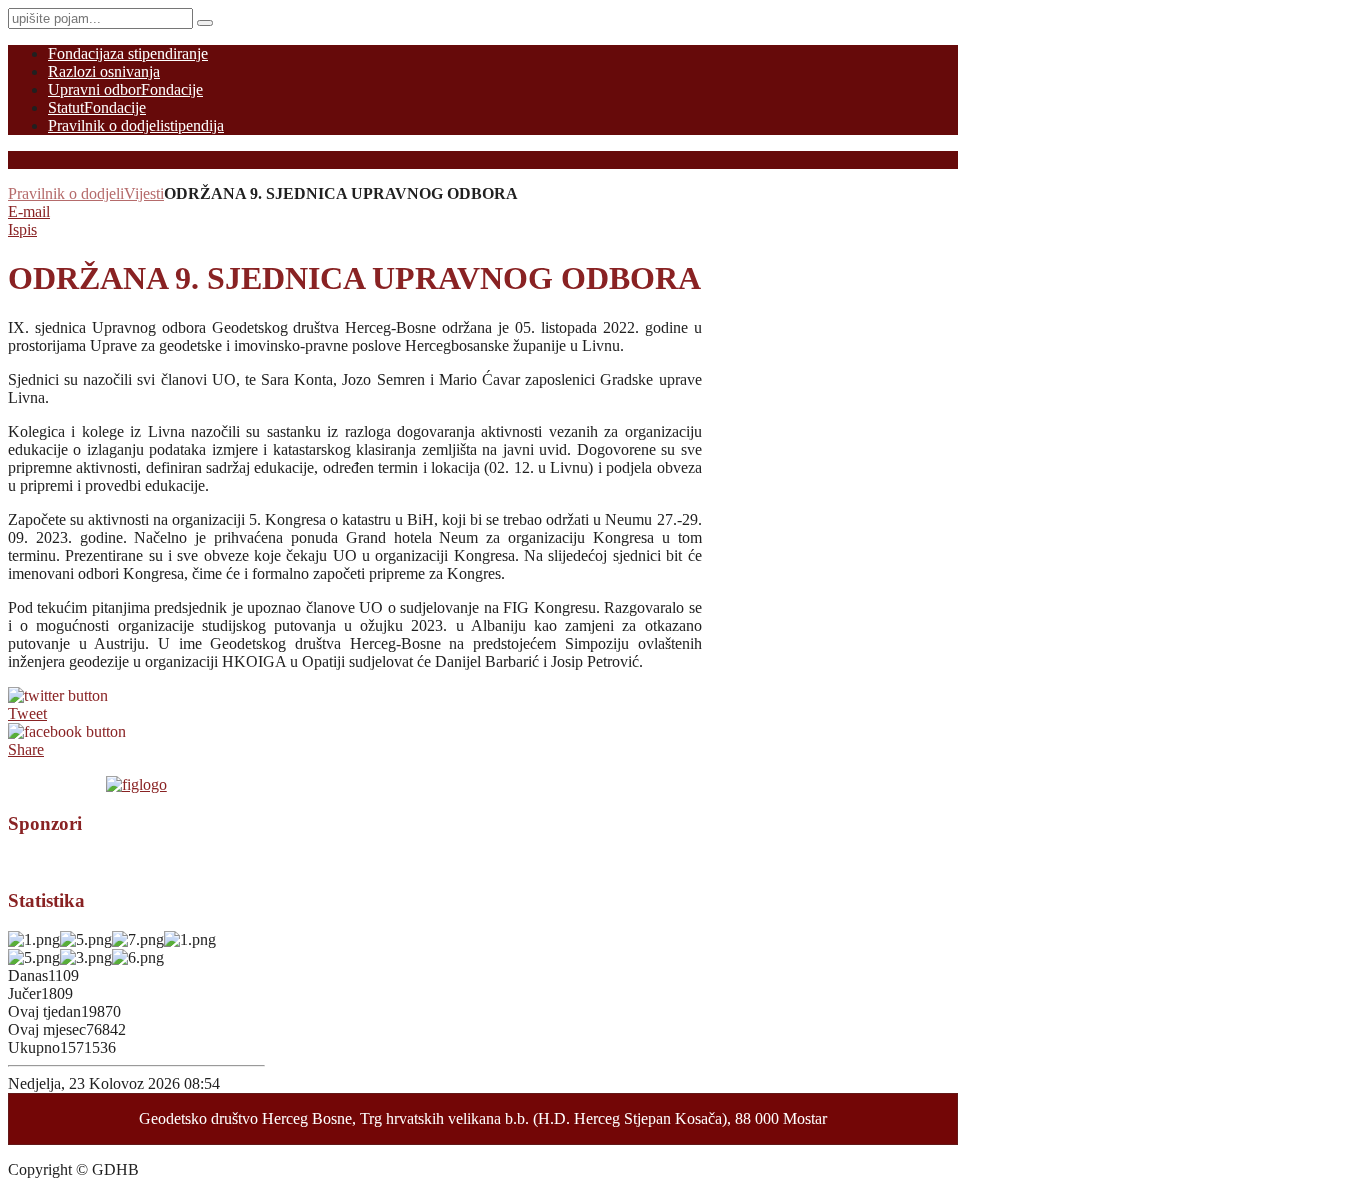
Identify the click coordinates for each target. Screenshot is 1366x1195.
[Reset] (205, 23)
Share (26, 749)
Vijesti (144, 193)
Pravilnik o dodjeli (66, 193)
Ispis (22, 229)
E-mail (29, 211)
